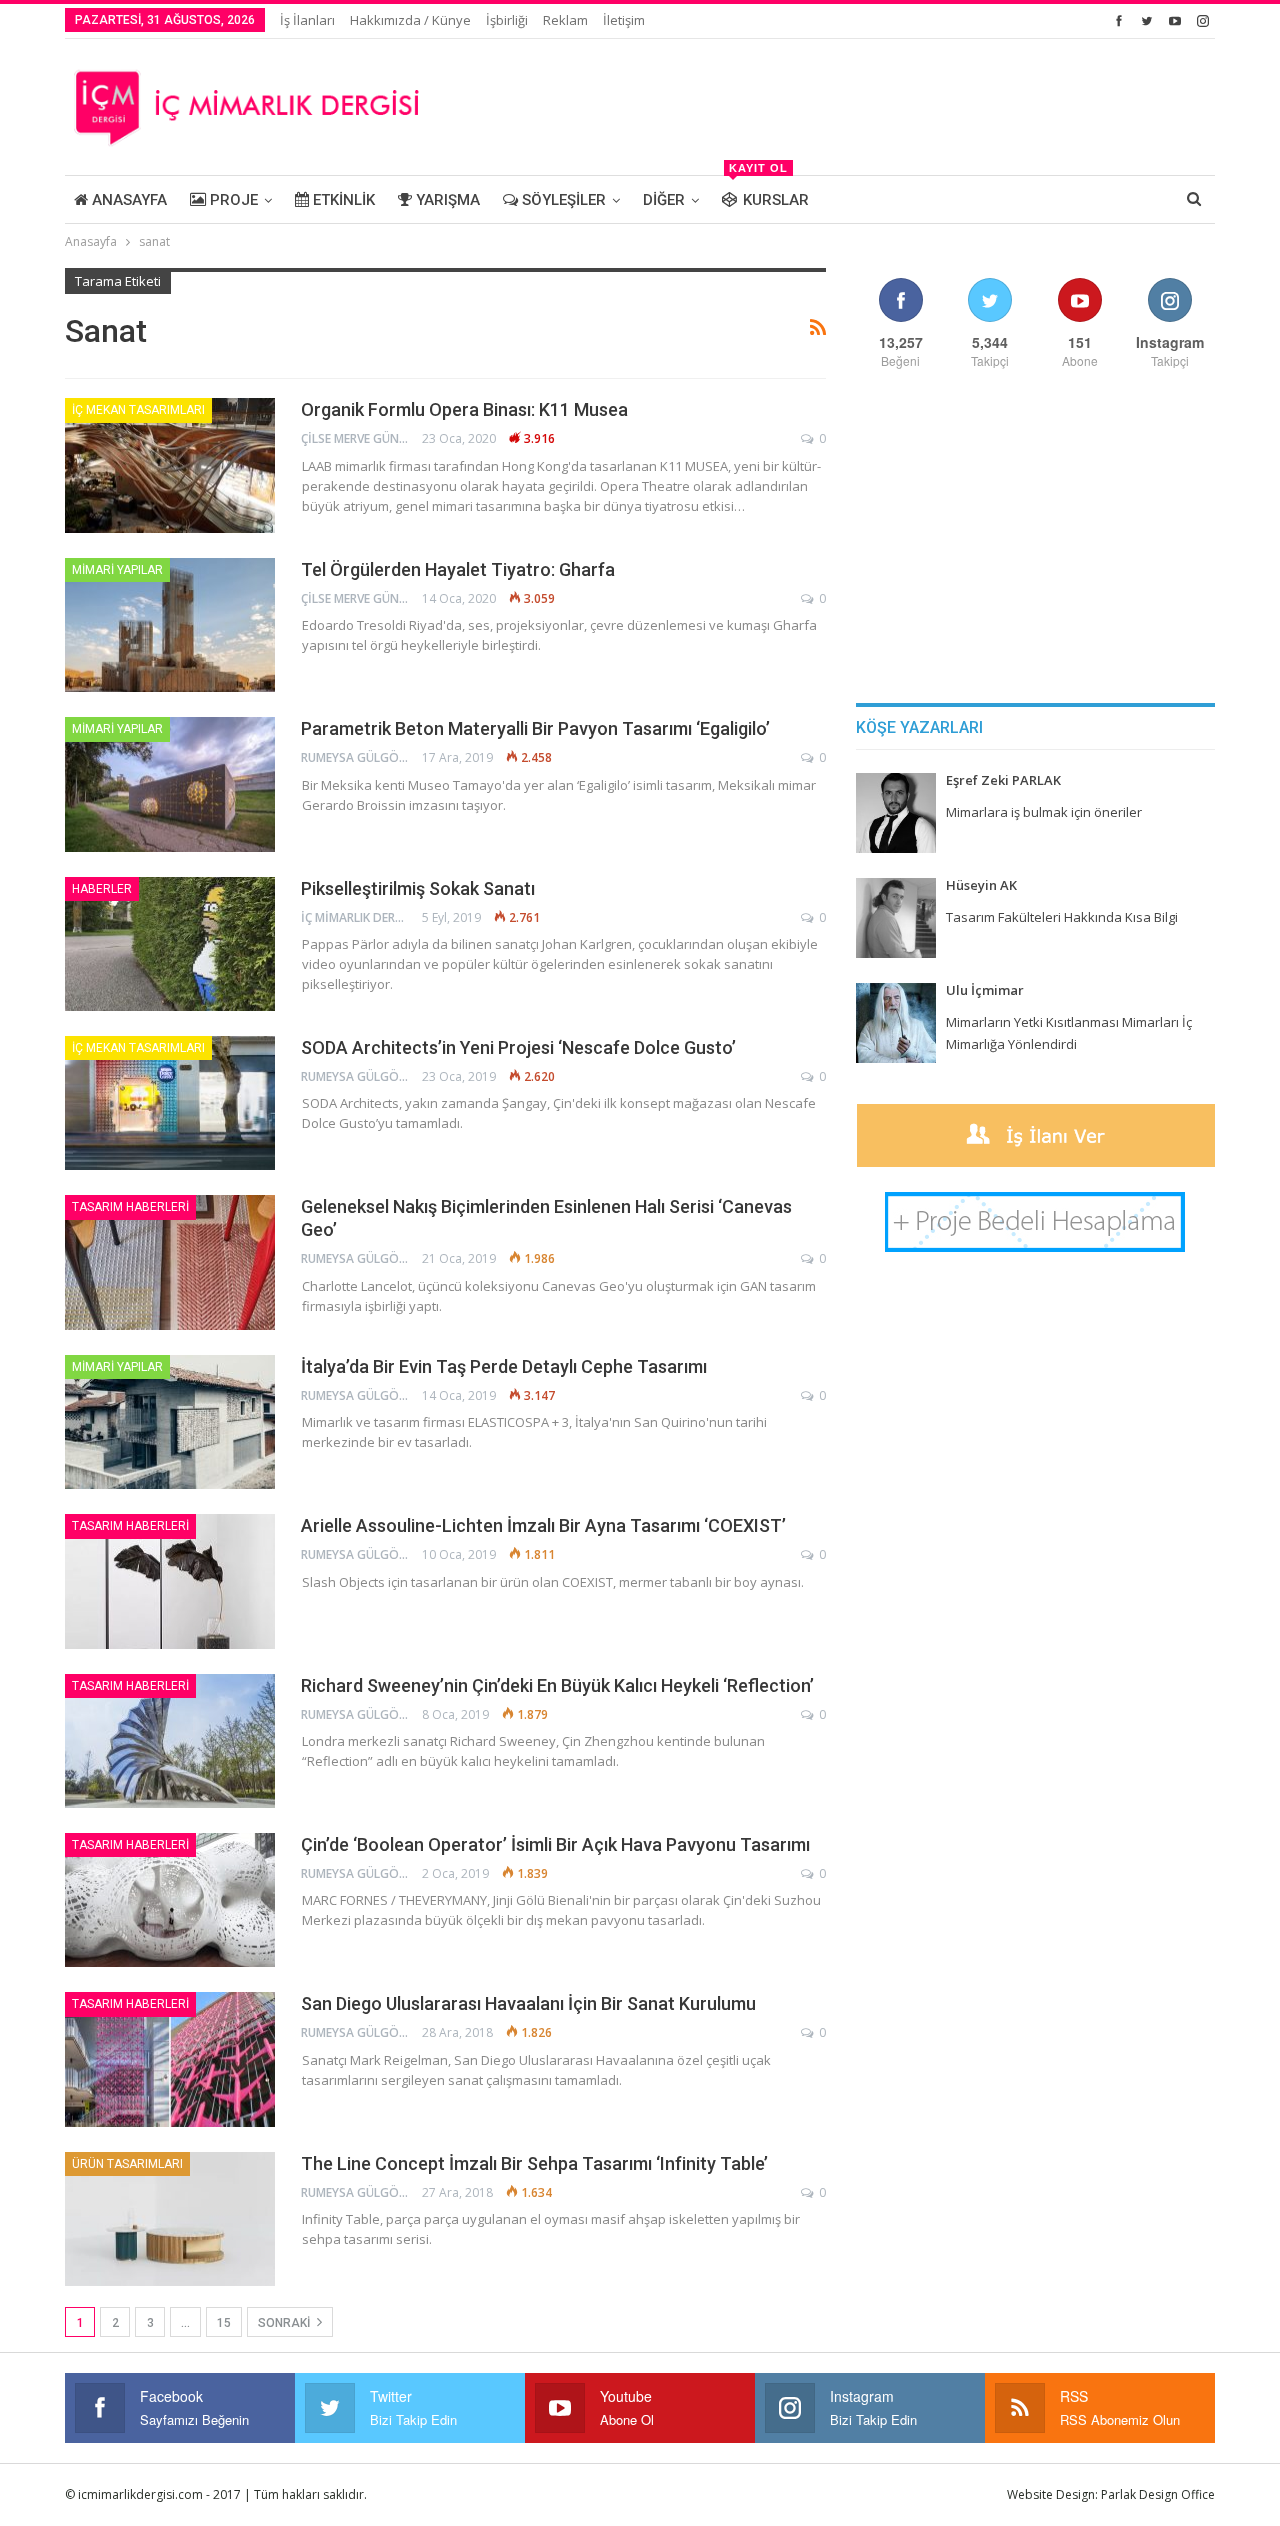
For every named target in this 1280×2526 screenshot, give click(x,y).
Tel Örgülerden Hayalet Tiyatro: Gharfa (458, 569)
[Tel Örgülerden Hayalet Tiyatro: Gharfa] (170, 625)
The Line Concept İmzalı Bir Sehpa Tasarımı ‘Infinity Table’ (534, 2163)
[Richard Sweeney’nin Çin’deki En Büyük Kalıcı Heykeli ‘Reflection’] (170, 1741)
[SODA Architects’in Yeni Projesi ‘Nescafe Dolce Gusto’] (170, 1103)
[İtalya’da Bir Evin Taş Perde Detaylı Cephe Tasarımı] (170, 1422)
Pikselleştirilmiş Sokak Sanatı (418, 888)
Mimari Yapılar (117, 570)
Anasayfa (127, 200)
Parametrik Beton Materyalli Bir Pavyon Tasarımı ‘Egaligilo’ (535, 728)
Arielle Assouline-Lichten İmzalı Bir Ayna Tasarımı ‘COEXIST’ (543, 1525)
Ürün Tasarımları (127, 2164)
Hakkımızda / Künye (410, 20)
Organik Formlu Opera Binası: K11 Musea (464, 409)
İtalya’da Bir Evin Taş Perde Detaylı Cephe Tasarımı (504, 1366)
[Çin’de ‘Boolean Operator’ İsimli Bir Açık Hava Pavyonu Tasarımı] (170, 1900)
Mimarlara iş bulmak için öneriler (1044, 812)
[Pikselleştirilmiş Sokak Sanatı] (170, 944)
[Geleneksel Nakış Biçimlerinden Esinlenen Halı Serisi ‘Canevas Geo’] (170, 1262)
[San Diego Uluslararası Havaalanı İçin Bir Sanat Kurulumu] (170, 2059)
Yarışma (446, 200)
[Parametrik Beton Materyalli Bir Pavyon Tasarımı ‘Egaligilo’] (170, 784)
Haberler (102, 889)
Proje (232, 200)
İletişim (624, 20)
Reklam (565, 20)
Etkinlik (342, 200)
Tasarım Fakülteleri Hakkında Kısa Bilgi (1062, 917)
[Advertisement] (851, 104)
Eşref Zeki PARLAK (1003, 780)
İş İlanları (307, 20)
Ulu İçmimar (985, 990)
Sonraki (285, 2323)
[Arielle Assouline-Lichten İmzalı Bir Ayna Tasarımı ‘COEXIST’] (170, 1581)
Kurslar (769, 192)
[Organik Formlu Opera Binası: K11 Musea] (170, 465)
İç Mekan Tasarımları (138, 410)
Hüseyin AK (981, 885)
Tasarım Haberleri (130, 1207)
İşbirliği (507, 20)
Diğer (664, 200)
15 (224, 2323)
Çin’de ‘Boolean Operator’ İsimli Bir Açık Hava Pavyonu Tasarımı (555, 1844)
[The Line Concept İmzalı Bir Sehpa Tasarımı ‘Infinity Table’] (170, 2219)
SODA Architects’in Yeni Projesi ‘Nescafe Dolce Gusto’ (518, 1047)
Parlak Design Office (1158, 2494)
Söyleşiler (562, 200)
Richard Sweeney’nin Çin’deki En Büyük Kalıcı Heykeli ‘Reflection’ (557, 1685)
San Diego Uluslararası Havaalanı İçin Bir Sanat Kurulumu (528, 2003)
